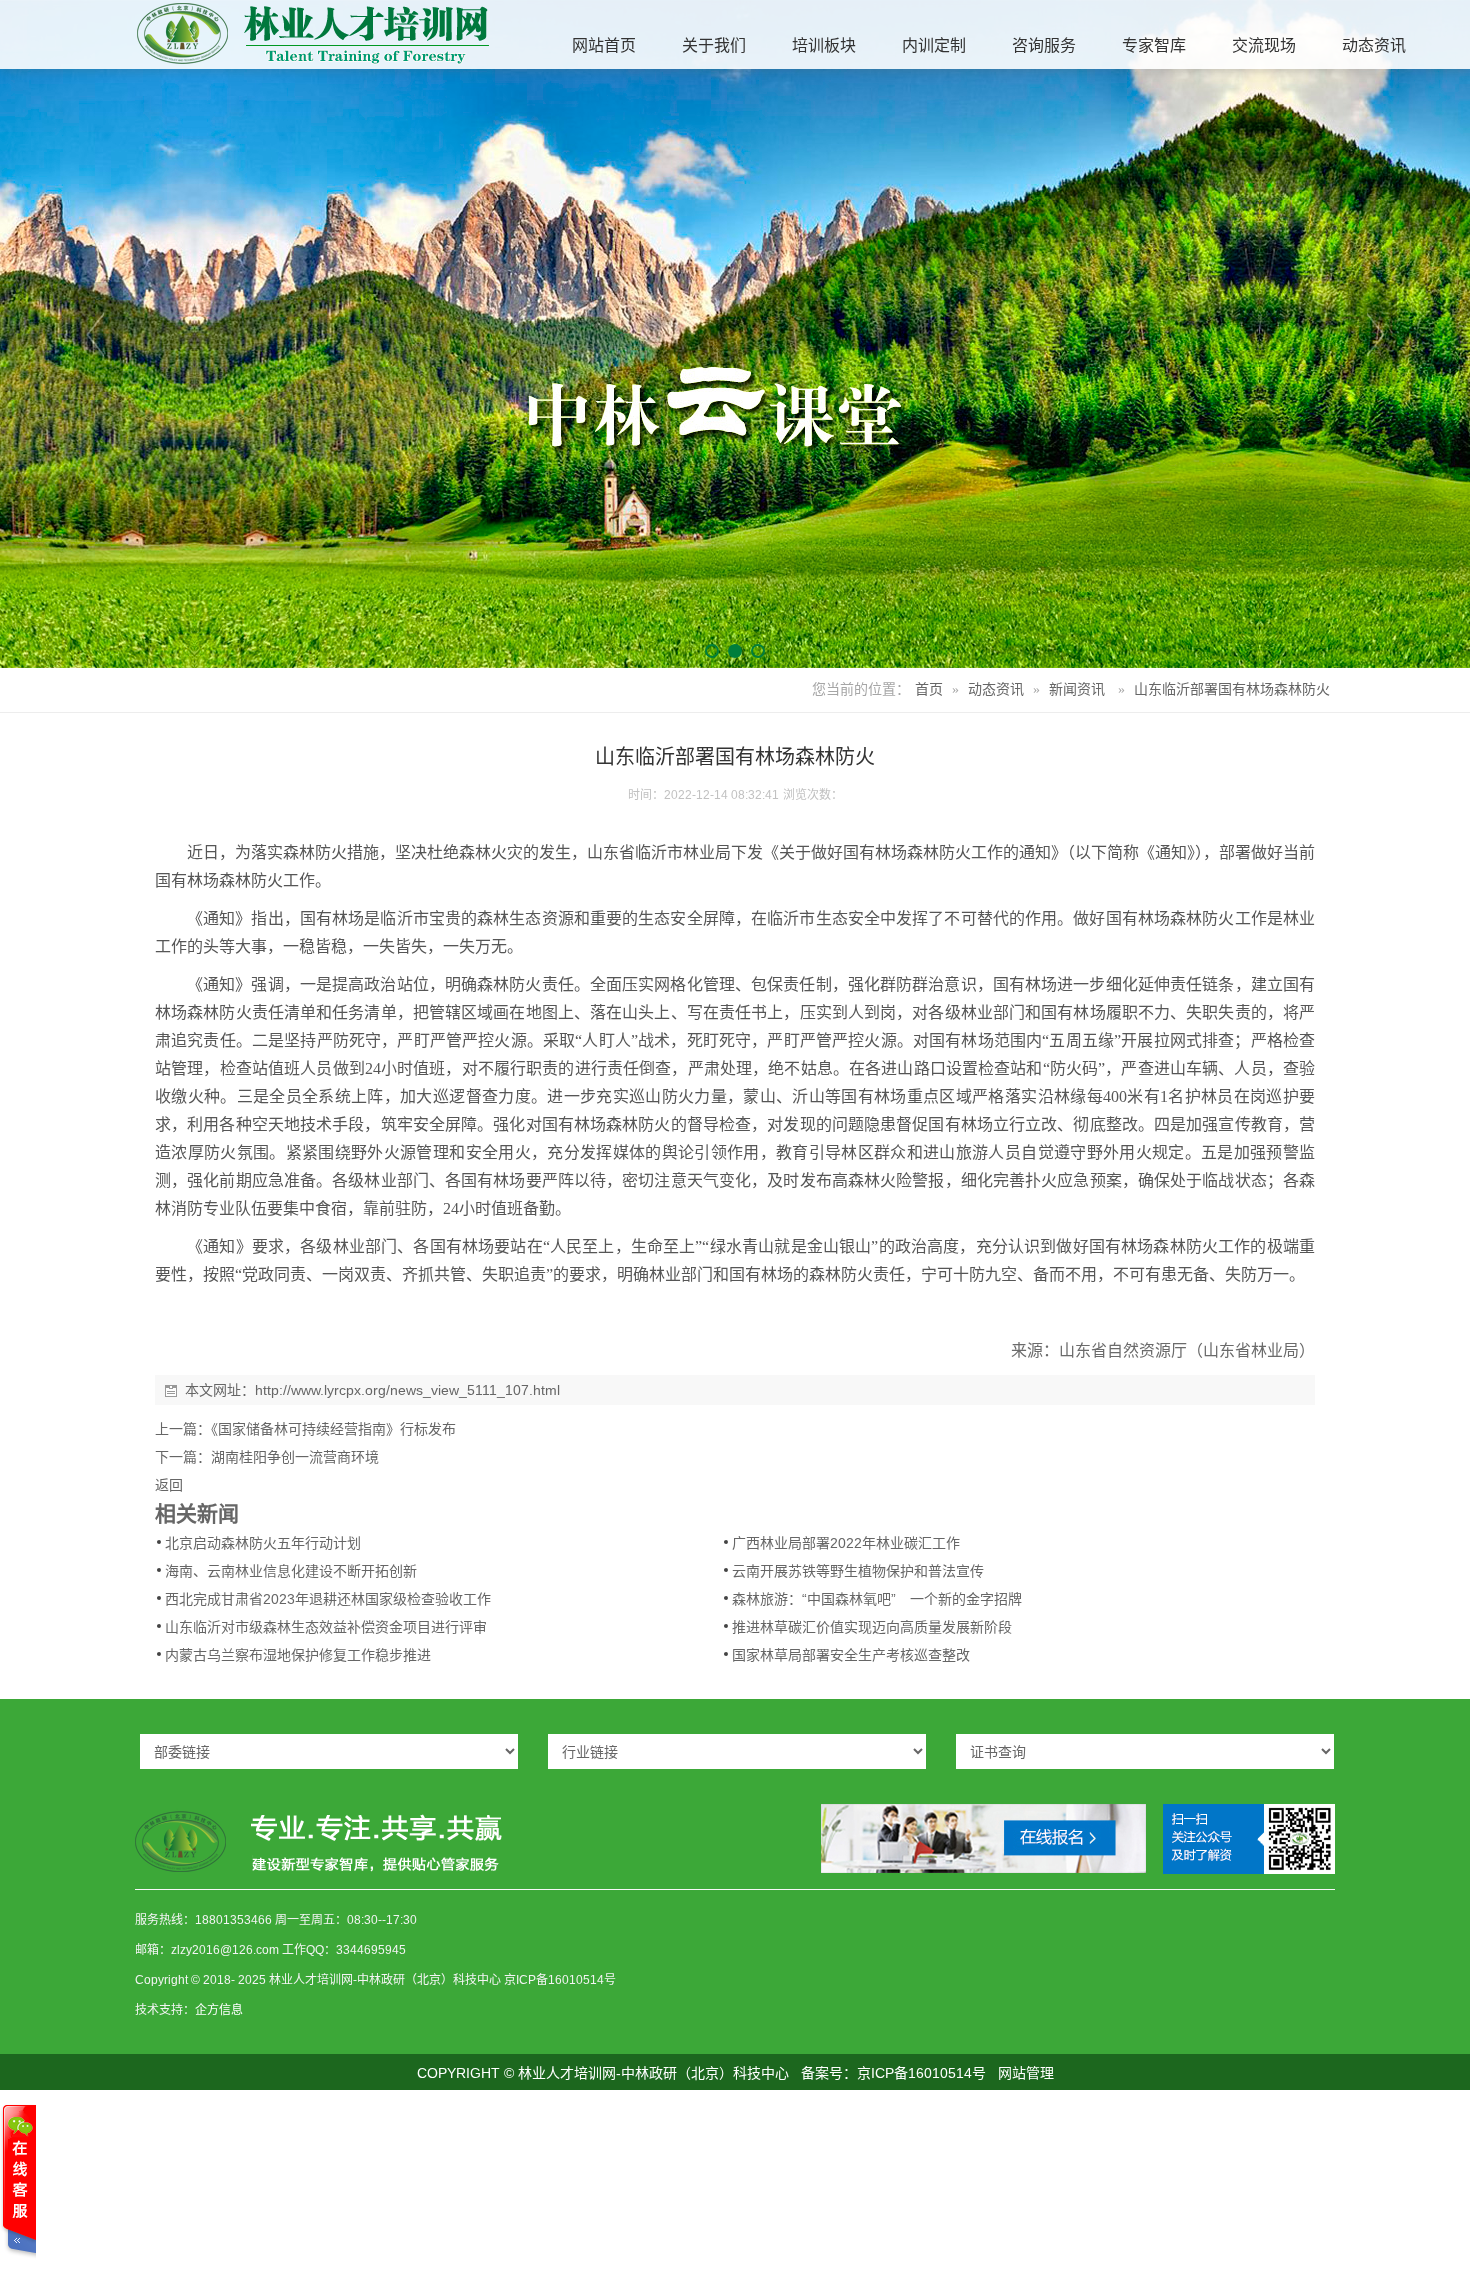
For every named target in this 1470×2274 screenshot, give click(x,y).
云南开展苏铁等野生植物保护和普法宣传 (858, 1571)
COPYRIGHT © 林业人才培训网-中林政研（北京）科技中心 (603, 2073)
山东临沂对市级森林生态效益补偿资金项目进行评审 (326, 1627)
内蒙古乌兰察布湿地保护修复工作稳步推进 (298, 1655)
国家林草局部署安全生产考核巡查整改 (851, 1655)
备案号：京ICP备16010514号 (893, 2073)
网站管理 (1026, 2073)
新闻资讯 (1077, 689)
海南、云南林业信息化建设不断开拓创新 (291, 1571)
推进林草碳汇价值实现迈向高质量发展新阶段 (872, 1627)
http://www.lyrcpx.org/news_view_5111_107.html (407, 1390)
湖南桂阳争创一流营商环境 (295, 1457)
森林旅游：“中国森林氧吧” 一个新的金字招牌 (877, 1599)
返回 (169, 1485)
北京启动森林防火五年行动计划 (263, 1543)
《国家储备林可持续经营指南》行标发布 (333, 1429)
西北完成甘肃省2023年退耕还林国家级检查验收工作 (328, 1599)
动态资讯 (996, 689)
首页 (929, 689)
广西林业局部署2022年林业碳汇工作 (846, 1543)
